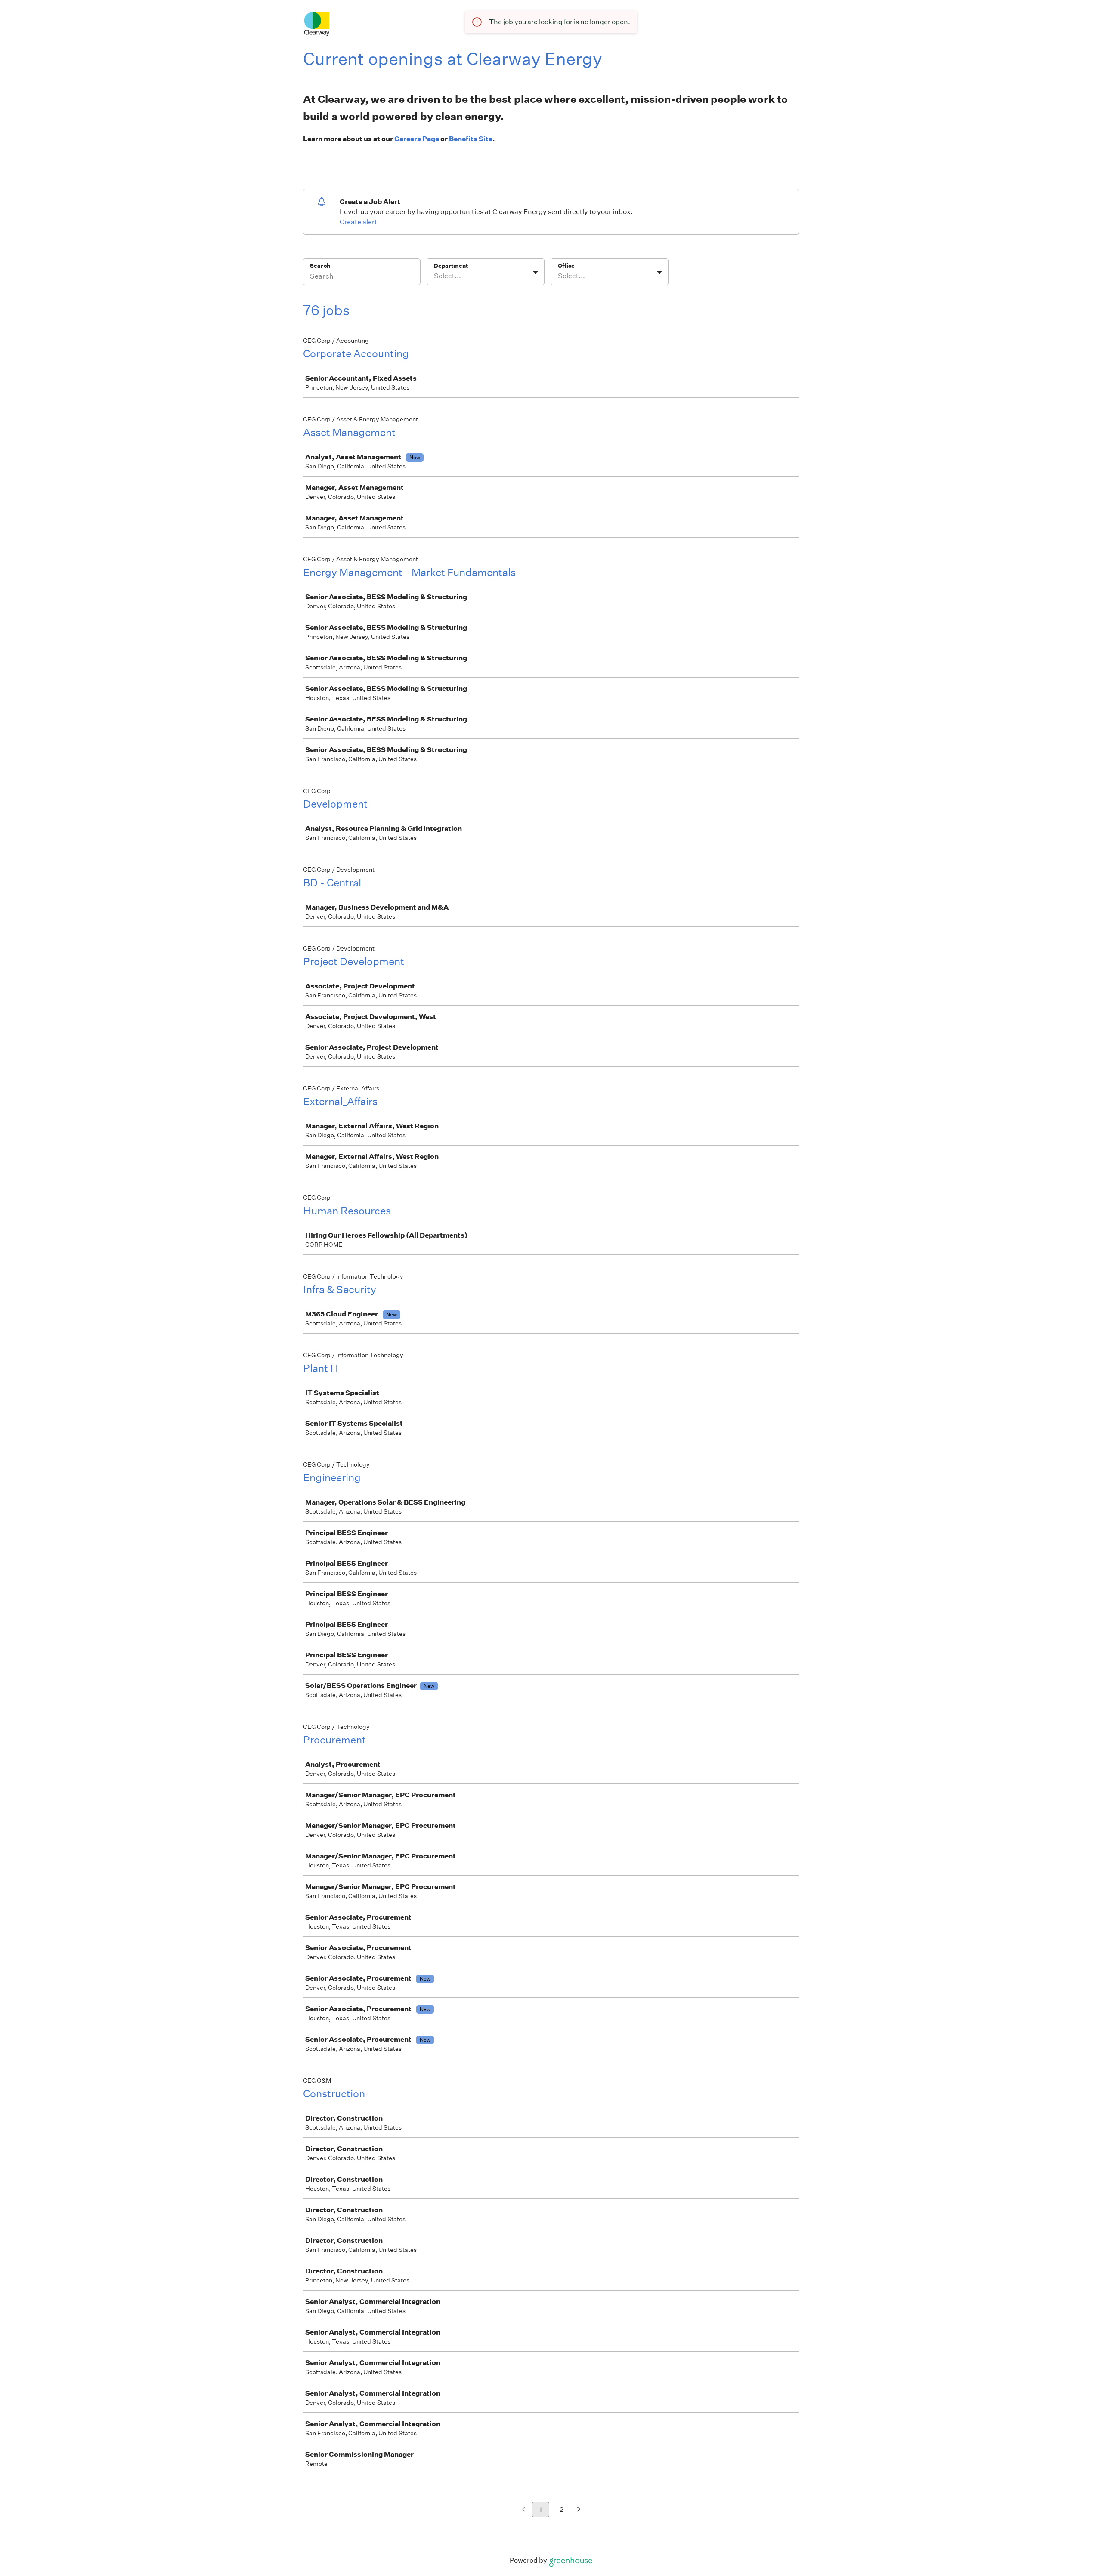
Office (566, 266)
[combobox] (435, 276)
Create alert (358, 222)
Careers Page (417, 139)
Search (320, 266)
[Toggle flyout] (536, 272)
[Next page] (579, 2510)
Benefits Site (471, 139)
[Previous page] (524, 2510)
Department (451, 266)
